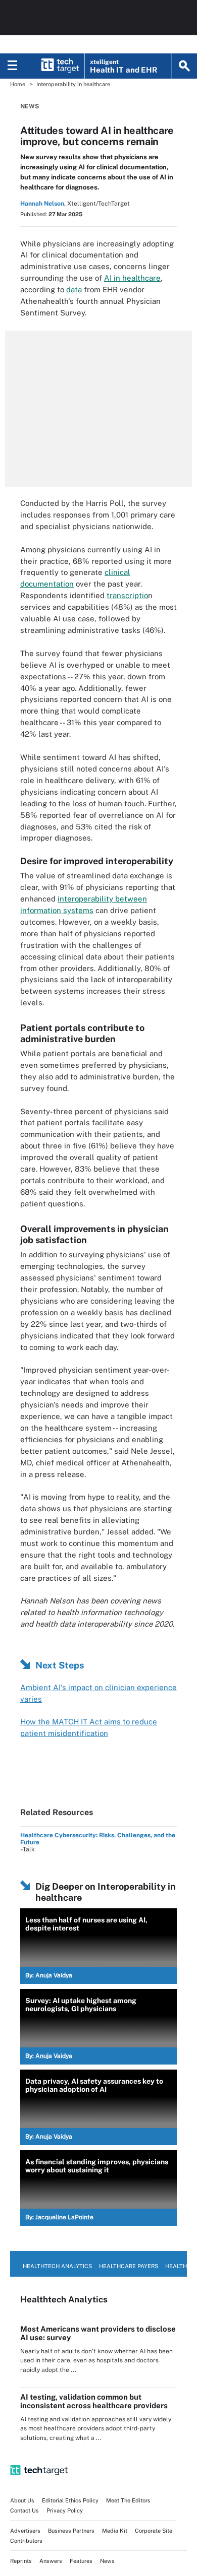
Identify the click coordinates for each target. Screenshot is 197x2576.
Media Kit (115, 2531)
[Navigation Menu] (13, 66)
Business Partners (71, 2531)
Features (81, 2561)
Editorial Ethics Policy (70, 2500)
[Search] (184, 66)
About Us (22, 2500)
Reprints (21, 2561)
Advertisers (25, 2531)
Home (18, 84)
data (74, 289)
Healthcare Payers (129, 2266)
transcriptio (127, 595)
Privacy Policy (65, 2510)
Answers (51, 2561)
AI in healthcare (132, 278)
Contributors (26, 2541)
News (30, 106)
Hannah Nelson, (43, 204)
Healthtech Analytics (57, 2266)
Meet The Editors (128, 2500)
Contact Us (24, 2510)
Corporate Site (154, 2531)
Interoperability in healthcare (73, 84)
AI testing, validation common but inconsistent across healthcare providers (94, 2401)
